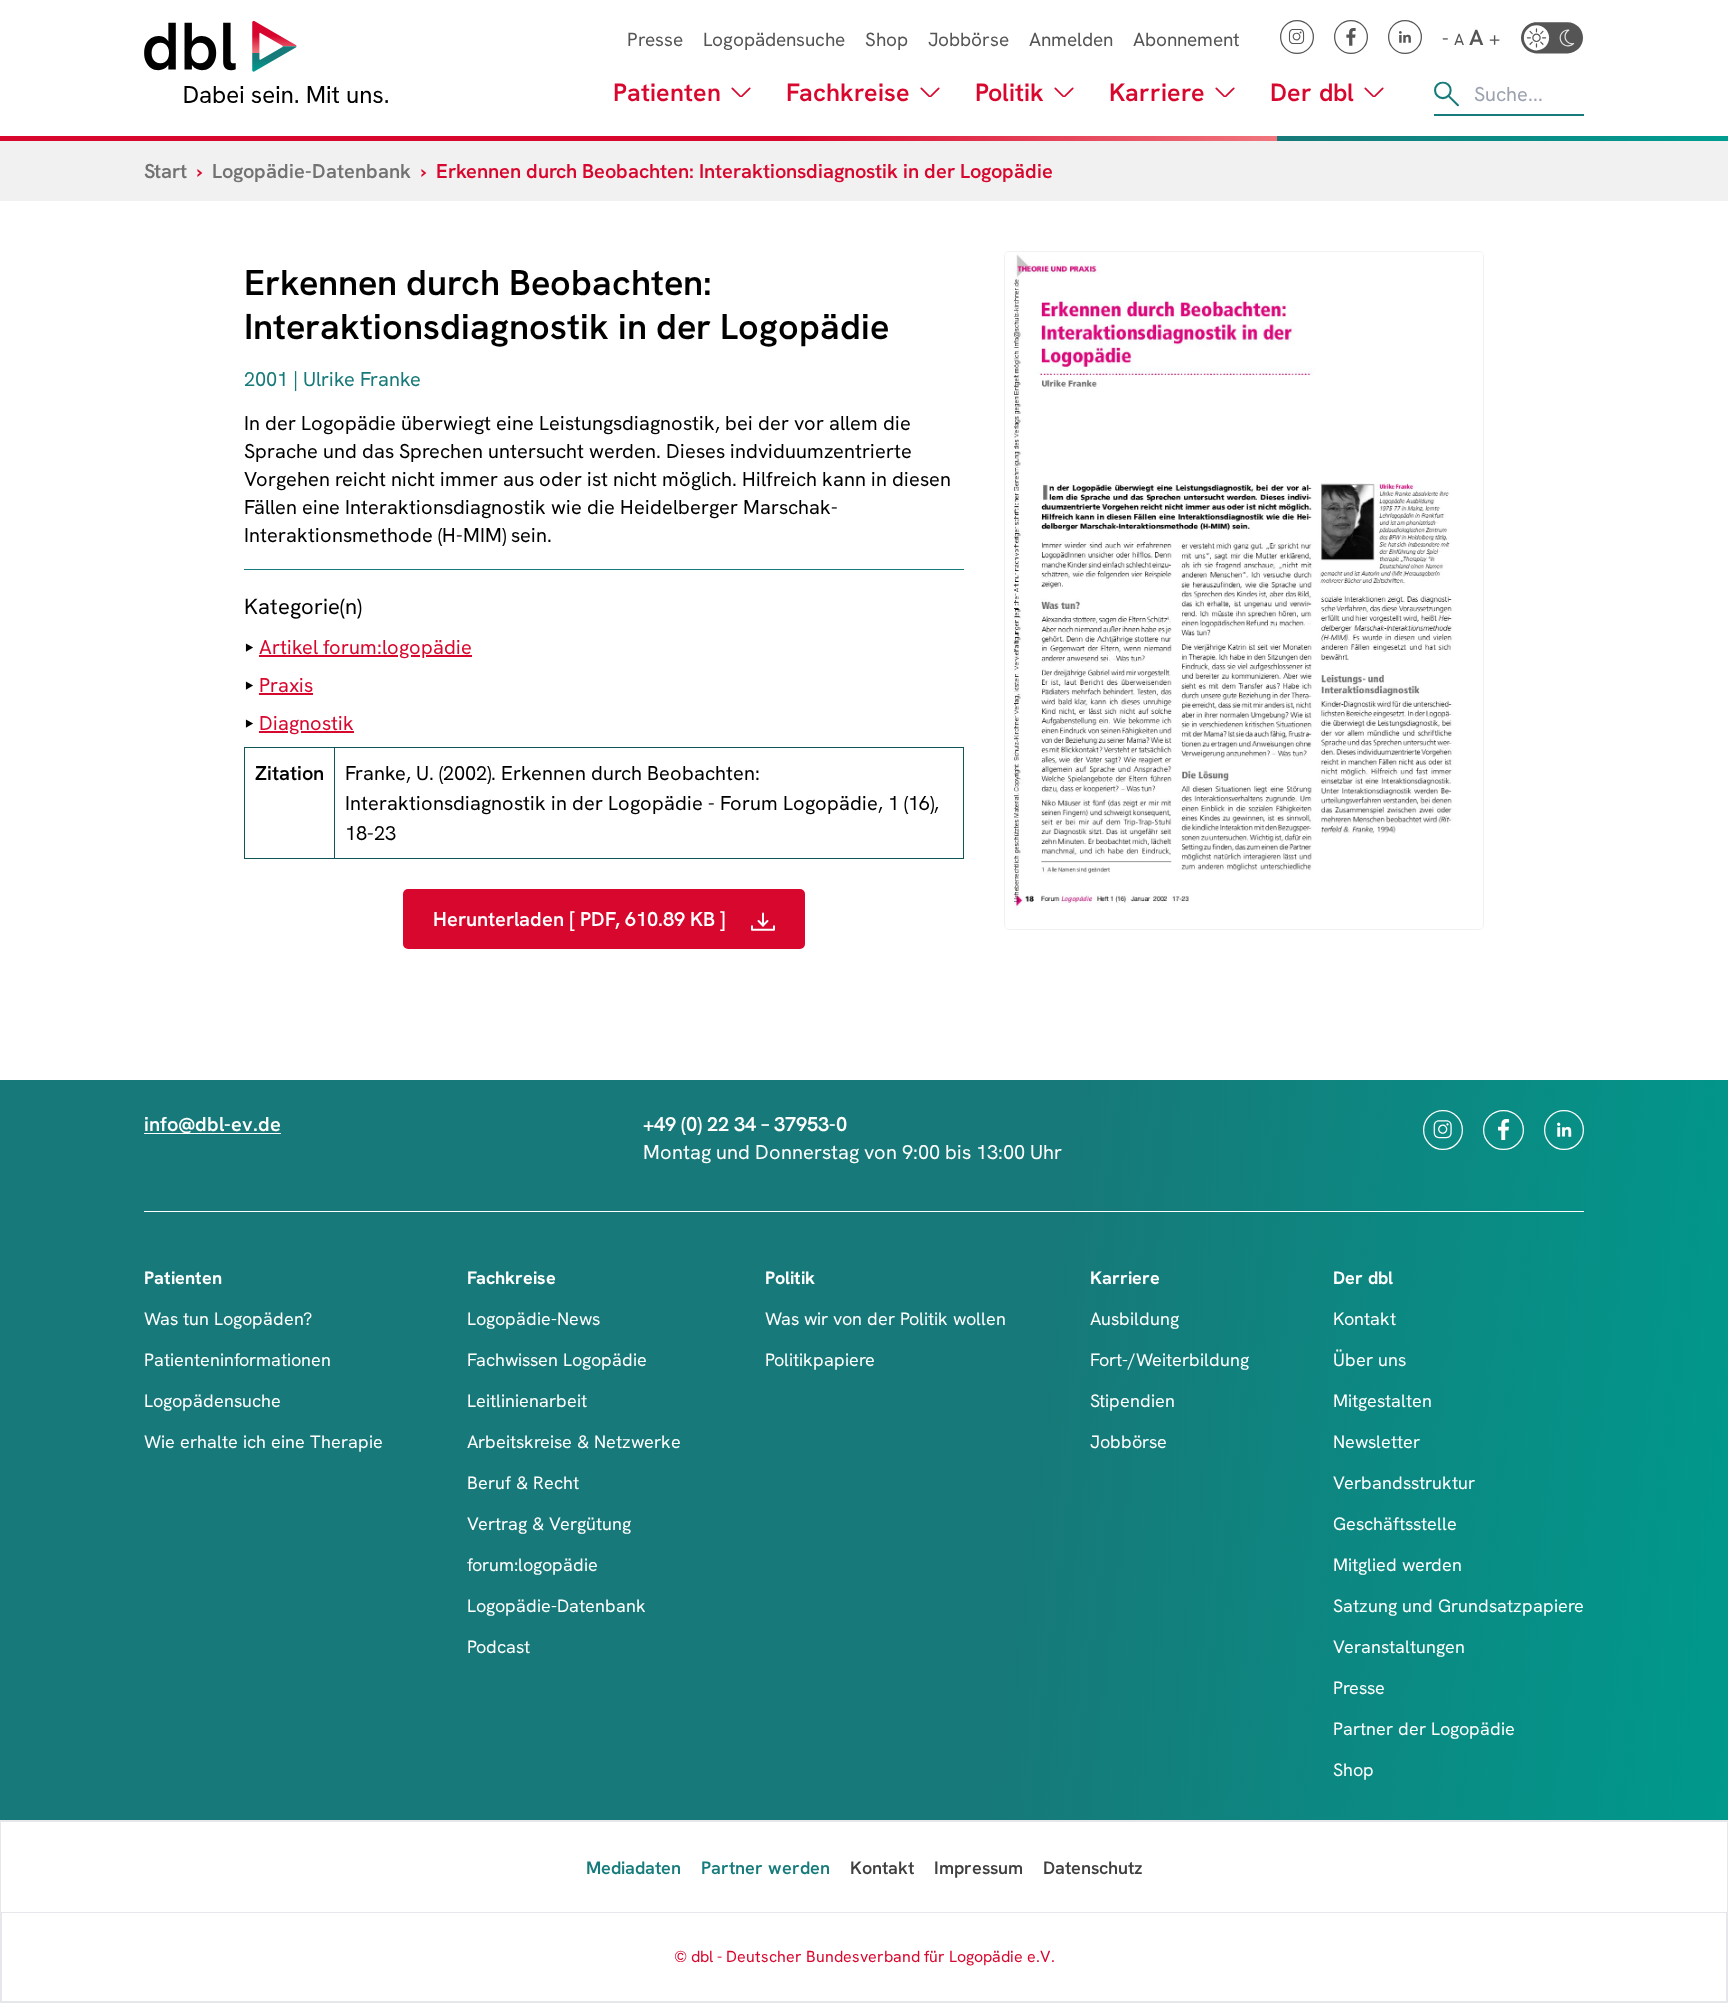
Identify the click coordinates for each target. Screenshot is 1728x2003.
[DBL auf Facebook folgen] (1351, 37)
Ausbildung (1134, 1318)
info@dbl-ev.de (212, 1124)
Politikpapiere (820, 1359)
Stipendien (1132, 1400)
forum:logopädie (532, 1564)
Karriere (1157, 92)
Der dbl (1312, 92)
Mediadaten (633, 1867)
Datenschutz (1092, 1867)
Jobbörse (968, 39)
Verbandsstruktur (1404, 1482)
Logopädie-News (533, 1318)
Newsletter (1376, 1441)
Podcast (498, 1646)
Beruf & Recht (523, 1482)
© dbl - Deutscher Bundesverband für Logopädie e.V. (864, 1956)
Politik (1009, 92)
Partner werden (765, 1867)
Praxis (286, 685)
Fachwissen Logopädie (557, 1359)
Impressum (978, 1867)
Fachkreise (848, 92)
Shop (886, 39)
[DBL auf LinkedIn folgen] (1405, 37)
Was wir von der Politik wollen (885, 1318)
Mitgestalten (1382, 1400)
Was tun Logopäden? (228, 1318)
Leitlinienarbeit (527, 1400)
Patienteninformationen (237, 1359)
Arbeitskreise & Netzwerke (574, 1441)
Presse (655, 39)
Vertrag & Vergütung (549, 1523)
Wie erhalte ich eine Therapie (263, 1441)
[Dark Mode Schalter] (1552, 38)
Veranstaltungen (1399, 1646)
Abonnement (1186, 39)
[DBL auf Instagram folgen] (1297, 37)
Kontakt (1364, 1318)
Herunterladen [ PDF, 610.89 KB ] (582, 919)
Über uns (1369, 1359)
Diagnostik (306, 723)
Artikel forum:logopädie (365, 647)
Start (165, 171)
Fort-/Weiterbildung (1169, 1359)
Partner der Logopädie (1424, 1728)
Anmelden (1071, 39)
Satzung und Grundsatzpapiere (1458, 1605)
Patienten (667, 92)
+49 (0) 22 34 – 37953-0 (745, 1124)
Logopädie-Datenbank (311, 171)
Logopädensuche (774, 39)
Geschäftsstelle (1395, 1523)
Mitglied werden (1397, 1564)
